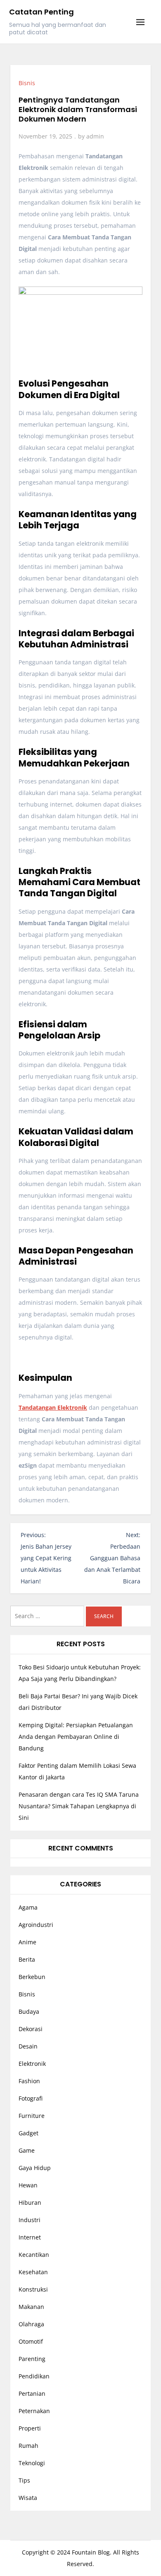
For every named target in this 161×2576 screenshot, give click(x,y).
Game (27, 2150)
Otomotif (31, 2341)
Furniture (32, 2116)
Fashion (29, 2081)
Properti (30, 2428)
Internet (30, 2237)
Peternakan (34, 2411)
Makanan (31, 2307)
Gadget (28, 2133)
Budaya (29, 2011)
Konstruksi (33, 2289)
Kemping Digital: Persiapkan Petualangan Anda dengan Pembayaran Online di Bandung (76, 1737)
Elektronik (32, 2064)
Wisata (28, 2498)
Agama (28, 1907)
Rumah (28, 2446)
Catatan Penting (41, 12)
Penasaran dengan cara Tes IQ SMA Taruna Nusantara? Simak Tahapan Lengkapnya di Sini (79, 1806)
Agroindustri (36, 1925)
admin (95, 136)
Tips (24, 2480)
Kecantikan (34, 2255)
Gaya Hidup (35, 2168)
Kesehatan (33, 2272)
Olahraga (31, 2324)
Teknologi (32, 2463)
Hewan (28, 2185)
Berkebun (32, 1977)
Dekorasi (31, 2029)
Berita (27, 1959)
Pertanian (32, 2393)
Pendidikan (34, 2376)
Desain (28, 2046)
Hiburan (30, 2202)
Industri (30, 2220)
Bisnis (27, 83)
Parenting (32, 2359)
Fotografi (31, 2098)
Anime (27, 1942)
